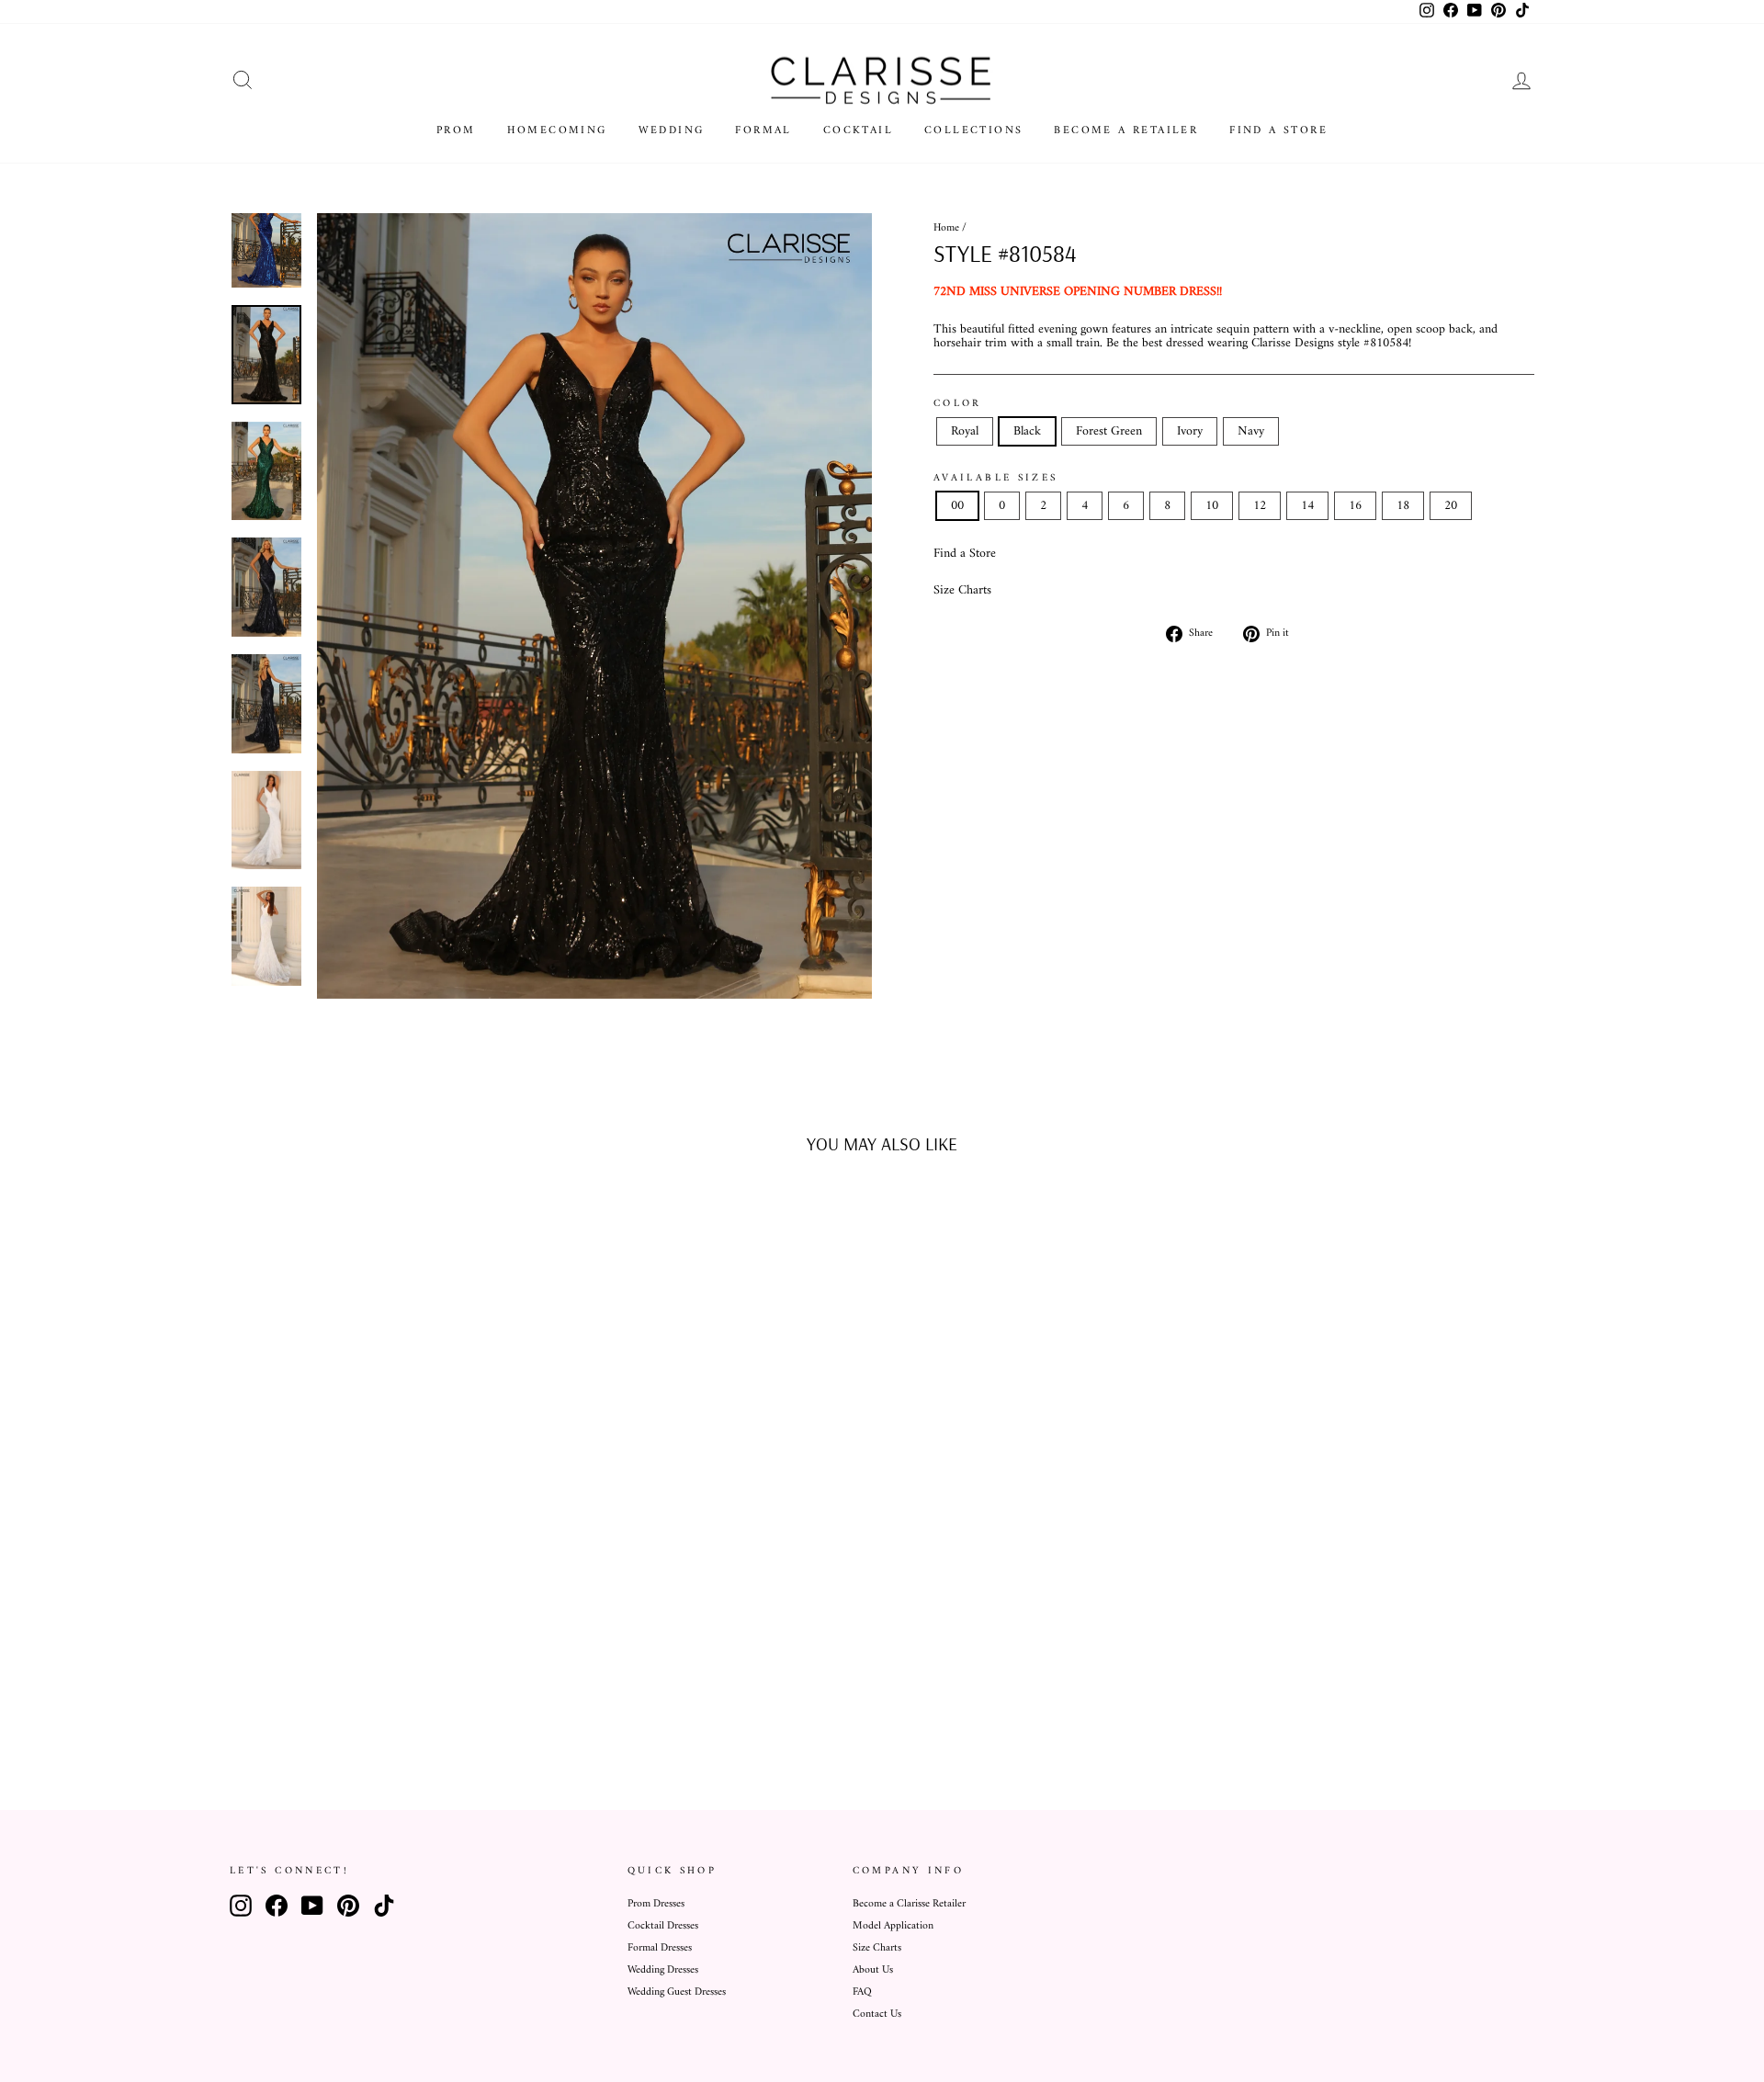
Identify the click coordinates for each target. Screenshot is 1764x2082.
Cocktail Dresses (663, 1926)
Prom (456, 131)
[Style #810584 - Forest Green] (385, 1701)
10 (1212, 506)
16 (1355, 506)
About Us (873, 1970)
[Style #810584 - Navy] (435, 1701)
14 (1307, 506)
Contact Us (877, 2014)
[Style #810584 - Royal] (336, 1701)
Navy (1251, 431)
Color (958, 403)
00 (957, 506)
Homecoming (557, 131)
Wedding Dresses (663, 1970)
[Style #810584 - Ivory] (410, 1701)
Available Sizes (995, 478)
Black (1027, 431)
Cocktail (858, 131)
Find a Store (1278, 131)
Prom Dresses (656, 1904)
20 (1451, 506)
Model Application (893, 1926)
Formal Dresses (660, 1948)
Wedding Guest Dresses (677, 1992)
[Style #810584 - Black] (361, 1701)
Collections (973, 131)
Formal (763, 131)
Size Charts (962, 590)
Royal (965, 431)
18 (1403, 506)
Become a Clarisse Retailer (909, 1904)
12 (1260, 506)
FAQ (862, 1992)
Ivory (1190, 431)
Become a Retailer (1126, 131)
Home (946, 228)
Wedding (672, 131)
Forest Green (1109, 431)
